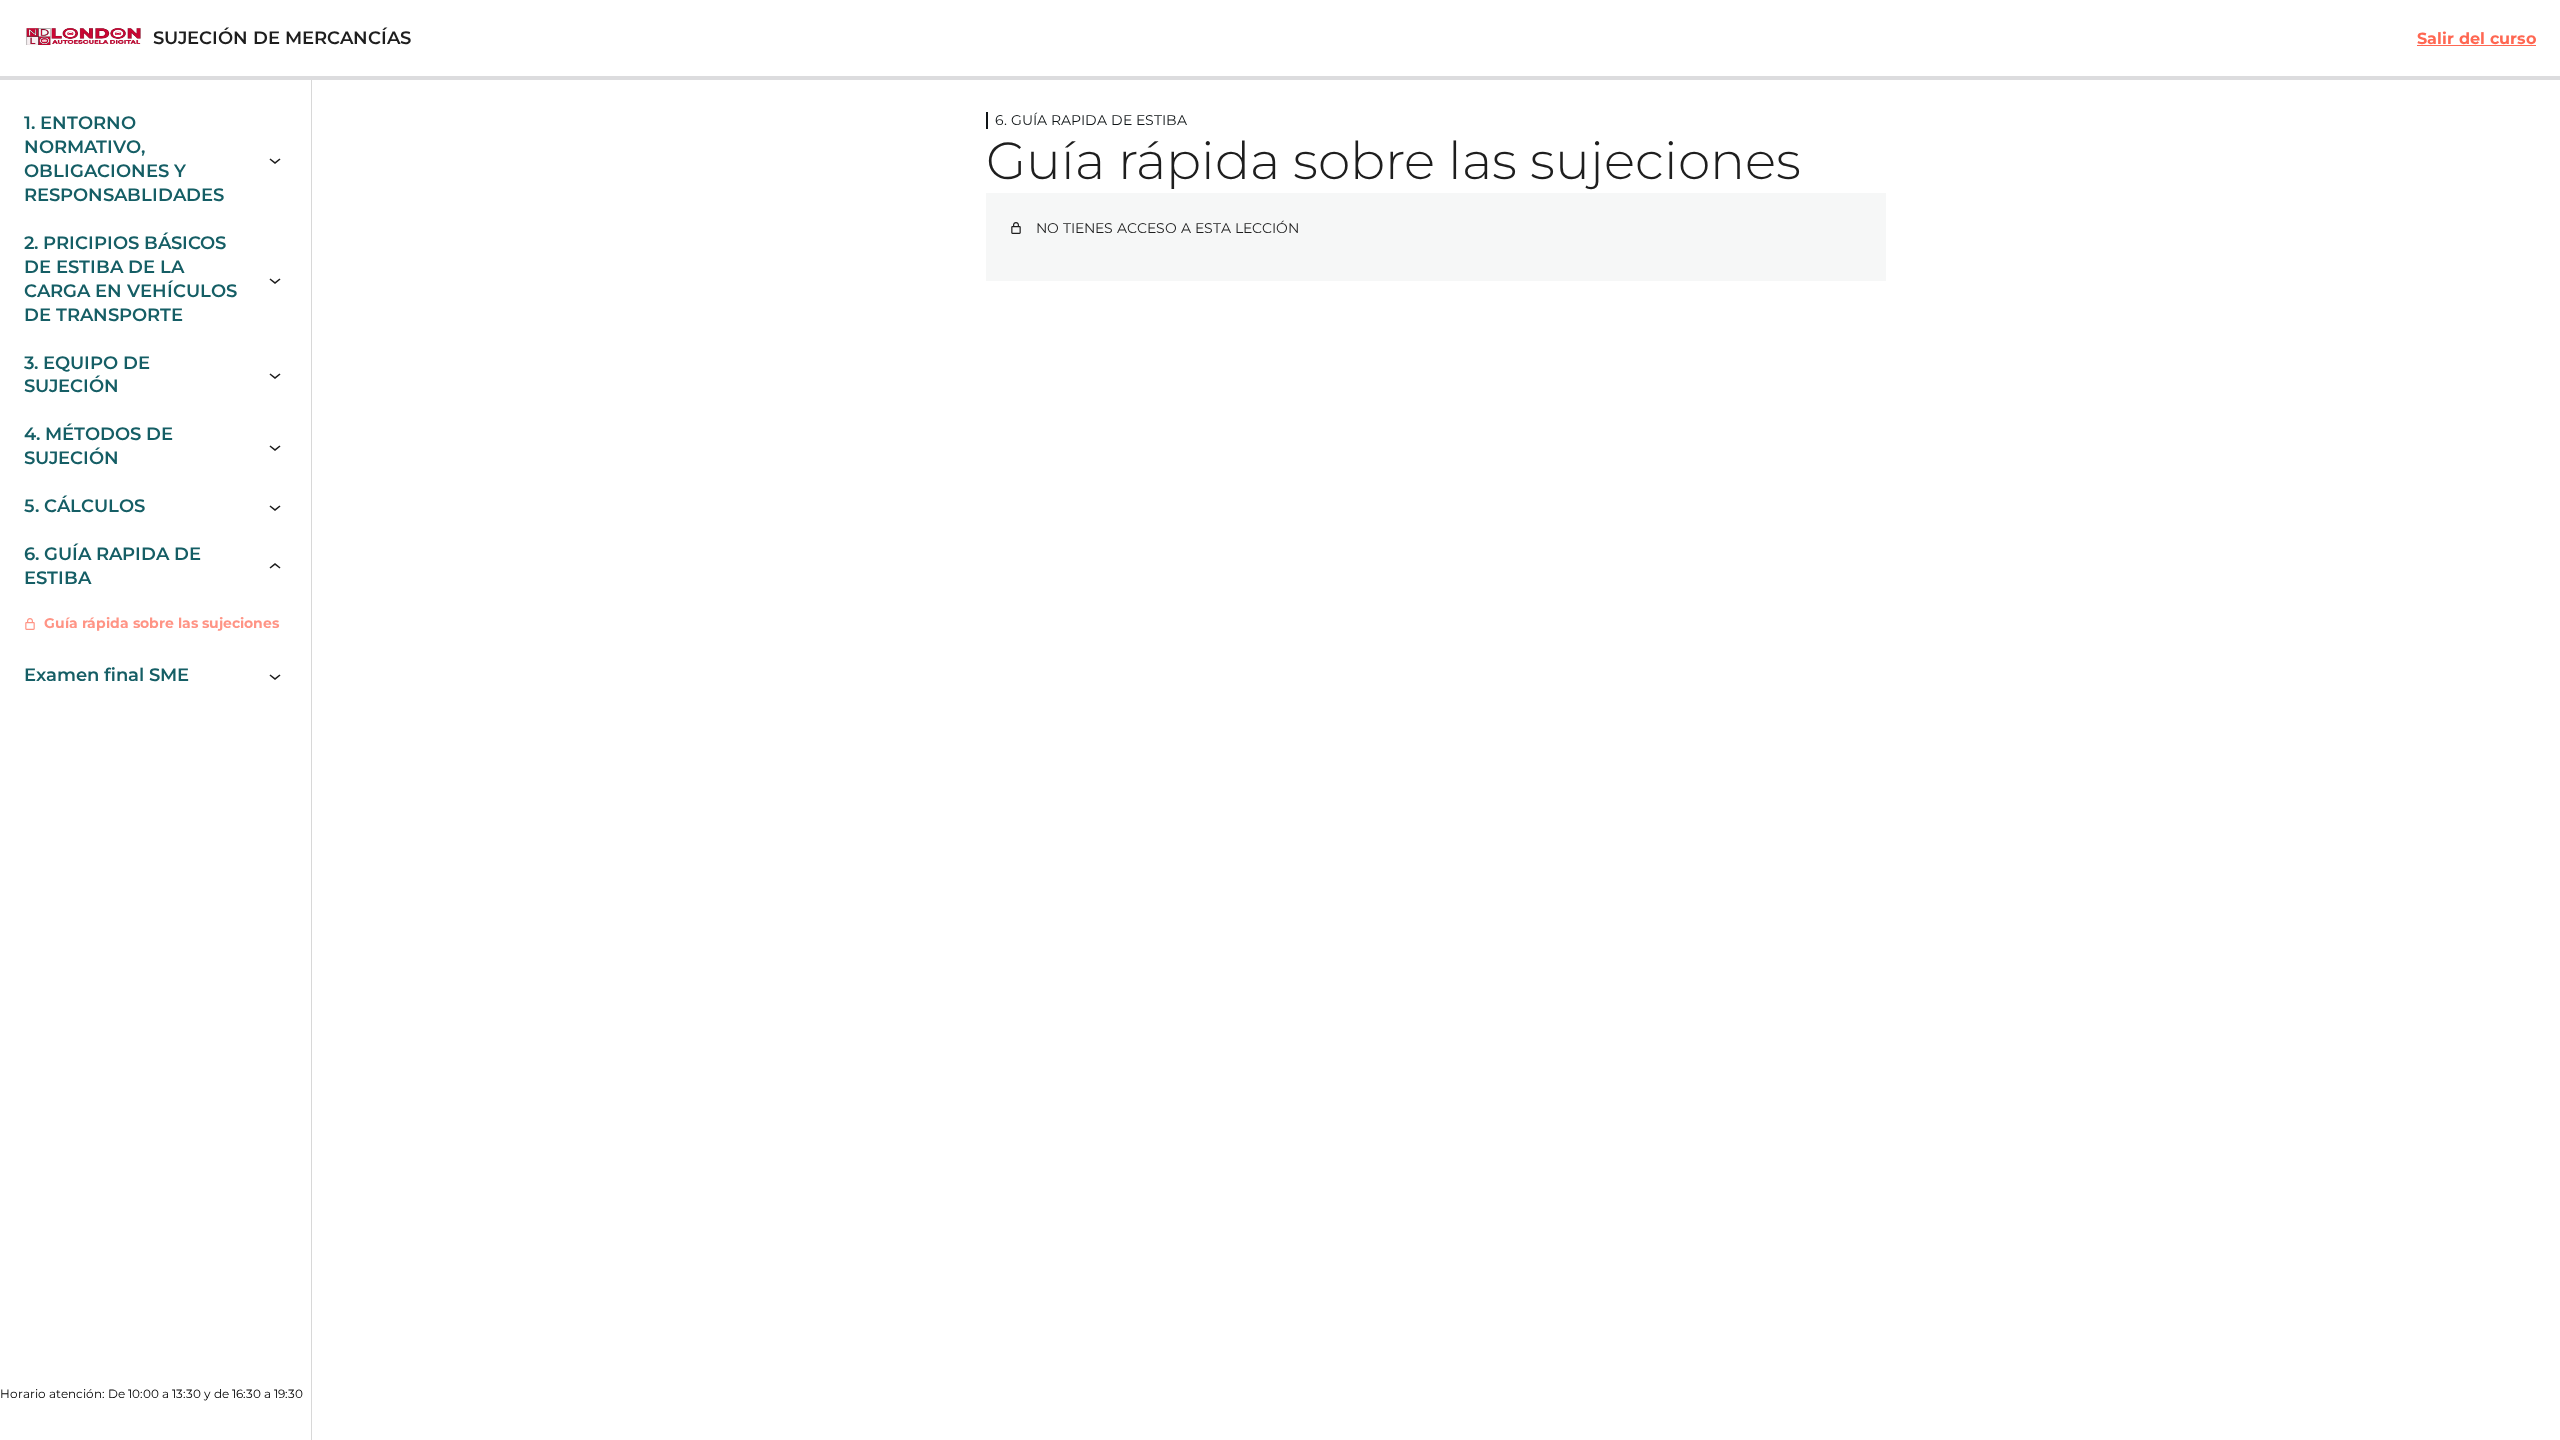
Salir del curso (2476, 38)
